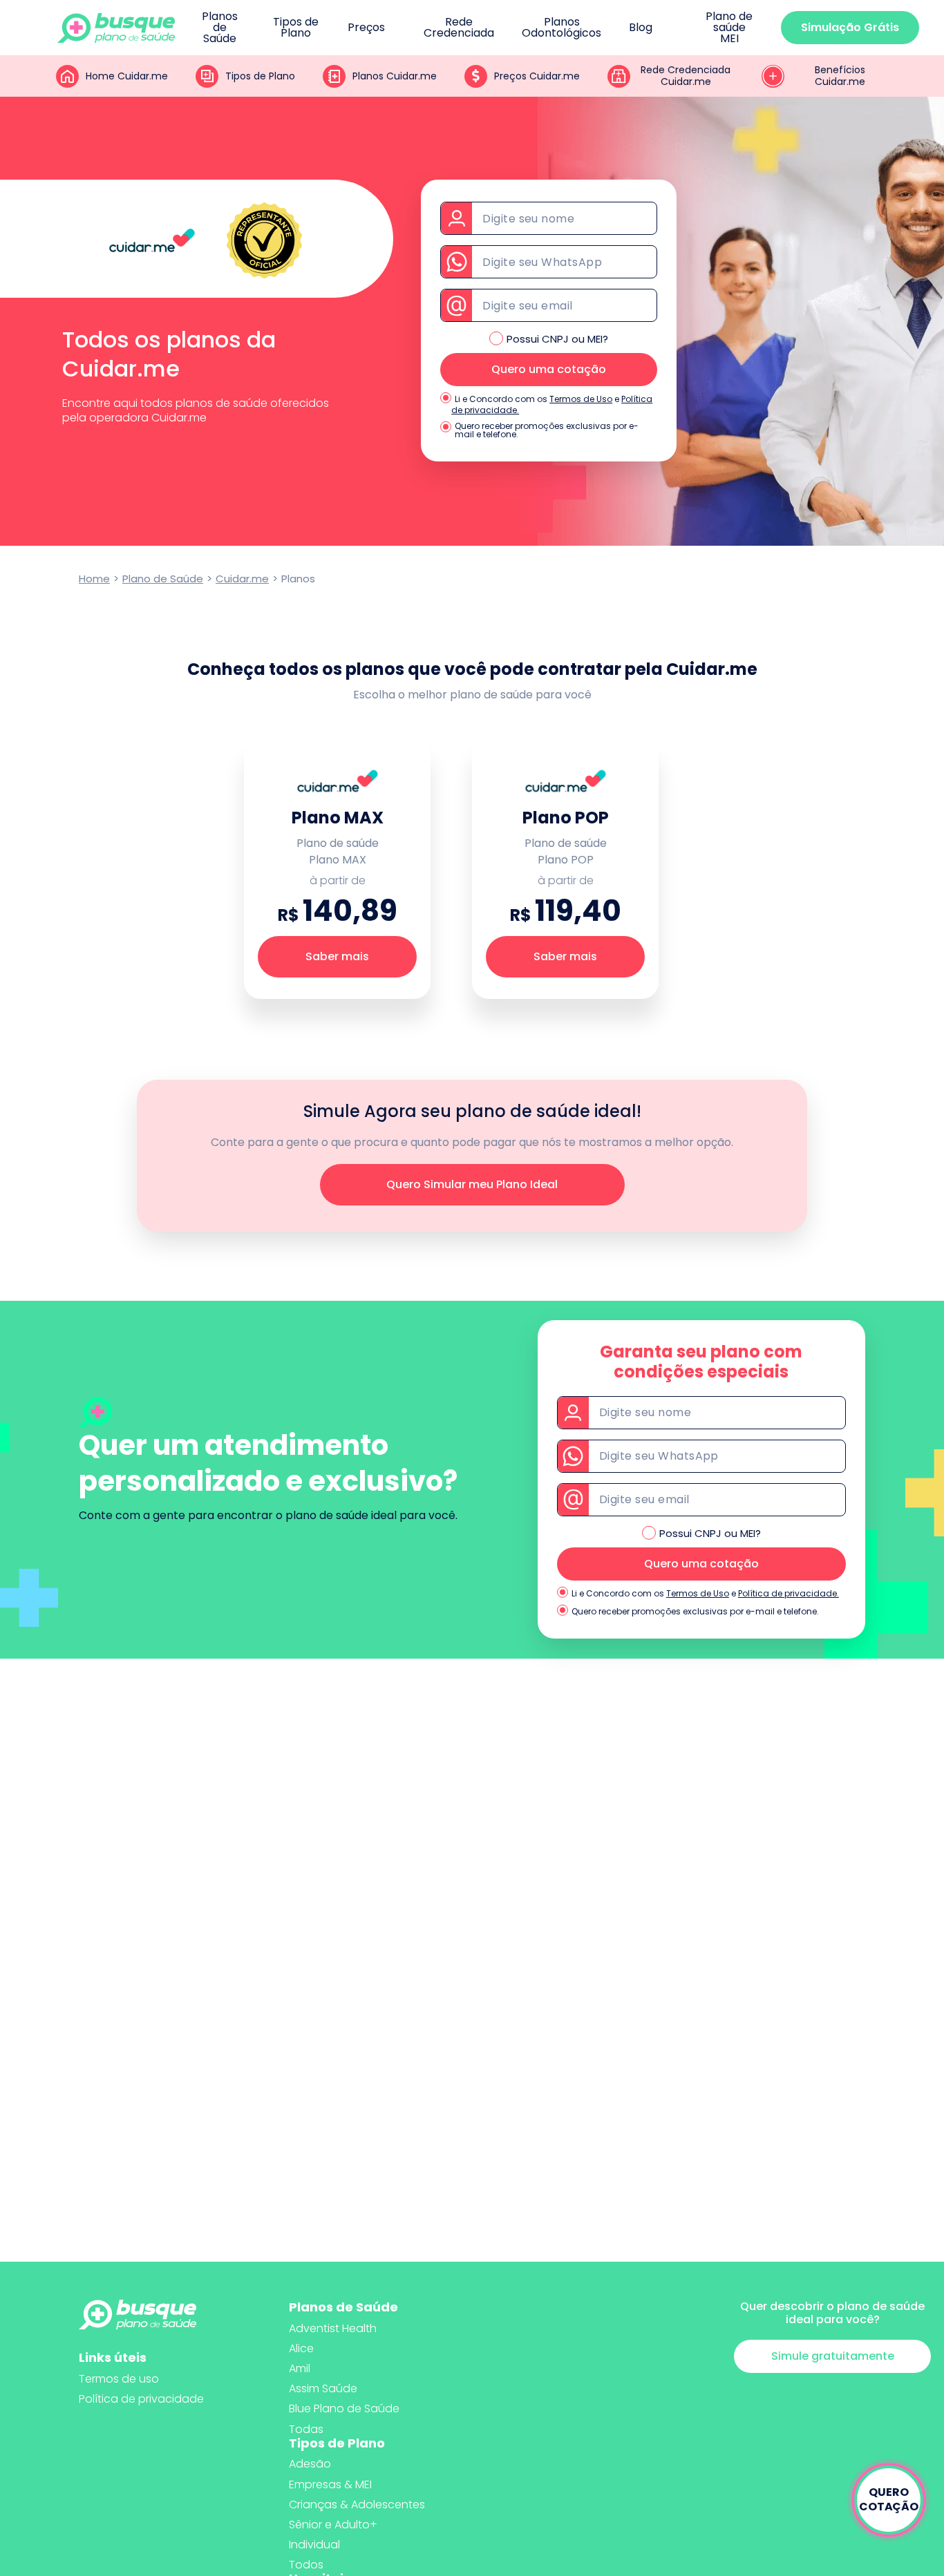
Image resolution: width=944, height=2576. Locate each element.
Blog (641, 28)
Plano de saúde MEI (729, 28)
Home (94, 579)
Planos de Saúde (220, 28)
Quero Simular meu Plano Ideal (472, 1184)
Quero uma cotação (549, 369)
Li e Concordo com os (501, 399)
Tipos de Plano (296, 28)
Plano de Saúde (163, 579)
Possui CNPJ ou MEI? (557, 339)
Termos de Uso (581, 399)
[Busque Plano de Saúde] (116, 28)
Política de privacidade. (789, 1593)
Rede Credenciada (459, 28)
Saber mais (337, 956)
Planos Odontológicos (561, 28)
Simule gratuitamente (833, 2356)
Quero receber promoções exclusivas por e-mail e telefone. (547, 430)
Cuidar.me (242, 579)
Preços (366, 28)
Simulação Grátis (850, 27)
